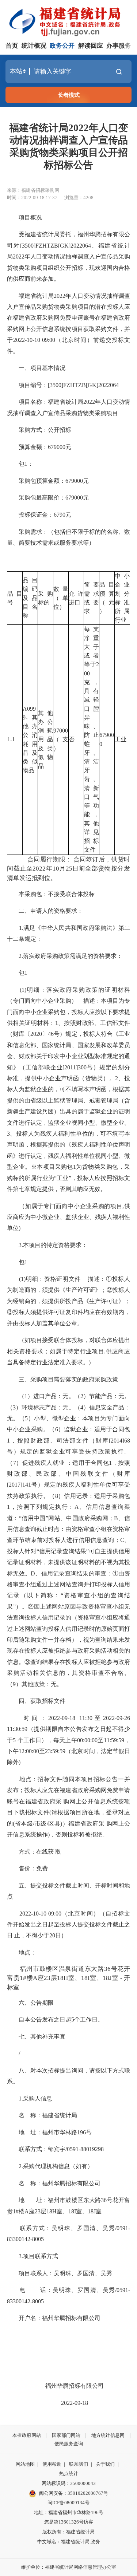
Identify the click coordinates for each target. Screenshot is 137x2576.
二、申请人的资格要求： (45, 911)
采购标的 (45, 598)
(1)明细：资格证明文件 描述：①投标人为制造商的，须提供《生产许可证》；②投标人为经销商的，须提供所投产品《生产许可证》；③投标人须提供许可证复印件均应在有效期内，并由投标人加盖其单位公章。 (68, 1301)
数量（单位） (61, 598)
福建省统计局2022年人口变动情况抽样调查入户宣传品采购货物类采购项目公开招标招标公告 (69, 147)
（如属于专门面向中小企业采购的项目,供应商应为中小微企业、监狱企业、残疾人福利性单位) (68, 1217)
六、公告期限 (30, 2003)
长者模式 (69, 95)
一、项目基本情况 (36, 368)
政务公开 (62, 46)
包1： (20, 464)
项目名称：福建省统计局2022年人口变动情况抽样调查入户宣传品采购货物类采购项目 (68, 407)
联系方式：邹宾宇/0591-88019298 (55, 2149)
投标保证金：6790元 (39, 515)
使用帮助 (52, 2464)
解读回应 (91, 46)
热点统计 (69, 2474)
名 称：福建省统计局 (42, 2115)
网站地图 (25, 2464)
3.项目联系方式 (33, 2256)
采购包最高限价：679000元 (48, 498)
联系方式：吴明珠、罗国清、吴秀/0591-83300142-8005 (68, 2234)
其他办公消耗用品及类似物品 (45, 739)
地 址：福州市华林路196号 (49, 2132)
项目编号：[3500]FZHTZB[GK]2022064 (63, 385)
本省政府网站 (27, 2435)
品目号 (15, 598)
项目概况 (24, 218)
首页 (12, 46)
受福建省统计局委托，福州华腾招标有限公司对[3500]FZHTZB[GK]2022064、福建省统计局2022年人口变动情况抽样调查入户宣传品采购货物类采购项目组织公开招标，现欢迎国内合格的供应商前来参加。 (68, 257)
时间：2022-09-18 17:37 (32, 198)
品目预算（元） (107, 598)
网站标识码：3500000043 (69, 2483)
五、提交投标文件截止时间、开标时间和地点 (68, 1891)
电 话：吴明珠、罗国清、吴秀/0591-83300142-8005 (68, 2295)
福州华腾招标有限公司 (69, 2386)
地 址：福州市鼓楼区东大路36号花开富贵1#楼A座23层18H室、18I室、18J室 (68, 2206)
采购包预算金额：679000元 (48, 481)
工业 (121, 739)
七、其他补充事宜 (36, 2037)
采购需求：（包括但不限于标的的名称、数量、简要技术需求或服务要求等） (68, 537)
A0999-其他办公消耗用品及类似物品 (30, 740)
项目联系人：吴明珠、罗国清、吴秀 (60, 2273)
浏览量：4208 (79, 198)
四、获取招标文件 (36, 1701)
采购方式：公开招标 (39, 430)
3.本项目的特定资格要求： (47, 1245)
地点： (22, 1952)
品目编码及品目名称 (30, 598)
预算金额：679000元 (39, 447)
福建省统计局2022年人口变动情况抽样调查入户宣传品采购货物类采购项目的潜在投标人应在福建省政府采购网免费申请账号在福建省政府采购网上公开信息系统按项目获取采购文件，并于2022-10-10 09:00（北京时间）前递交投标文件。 (68, 324)
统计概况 (34, 46)
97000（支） (61, 739)
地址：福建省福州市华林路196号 (69, 2512)
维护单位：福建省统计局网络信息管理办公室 (69, 2567)
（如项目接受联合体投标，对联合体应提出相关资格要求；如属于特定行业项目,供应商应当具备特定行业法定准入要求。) (68, 1351)
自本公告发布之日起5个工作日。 (55, 2019)
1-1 (11, 739)
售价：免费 (27, 1868)
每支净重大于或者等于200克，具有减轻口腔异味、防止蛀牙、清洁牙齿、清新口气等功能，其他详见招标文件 (92, 739)
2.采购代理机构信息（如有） (50, 2166)
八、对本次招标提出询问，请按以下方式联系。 (68, 2076)
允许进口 (76, 598)
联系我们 (79, 2464)
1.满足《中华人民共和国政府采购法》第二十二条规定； (68, 933)
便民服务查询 (69, 2444)
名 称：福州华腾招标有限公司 (54, 2183)
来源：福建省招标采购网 (33, 190)
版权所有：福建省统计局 (68, 2532)
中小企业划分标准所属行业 (122, 598)
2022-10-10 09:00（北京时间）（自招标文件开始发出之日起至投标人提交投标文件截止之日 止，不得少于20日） (68, 1925)
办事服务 (119, 46)
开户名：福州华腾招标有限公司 (54, 2318)
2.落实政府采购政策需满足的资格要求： (65, 956)
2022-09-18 (69, 2403)
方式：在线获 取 (34, 1852)
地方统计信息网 (108, 2435)
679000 (107, 739)
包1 (17, 973)
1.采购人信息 (30, 2098)
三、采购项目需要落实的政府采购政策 (62, 1379)
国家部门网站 (66, 2435)
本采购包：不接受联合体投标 (51, 894)
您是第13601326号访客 (69, 2522)
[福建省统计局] (70, 21)
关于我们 (105, 2464)
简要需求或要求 (92, 598)
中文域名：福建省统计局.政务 (69, 2542)
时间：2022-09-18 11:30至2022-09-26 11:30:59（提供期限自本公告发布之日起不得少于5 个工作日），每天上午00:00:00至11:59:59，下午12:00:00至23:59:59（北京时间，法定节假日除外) (68, 1740)
